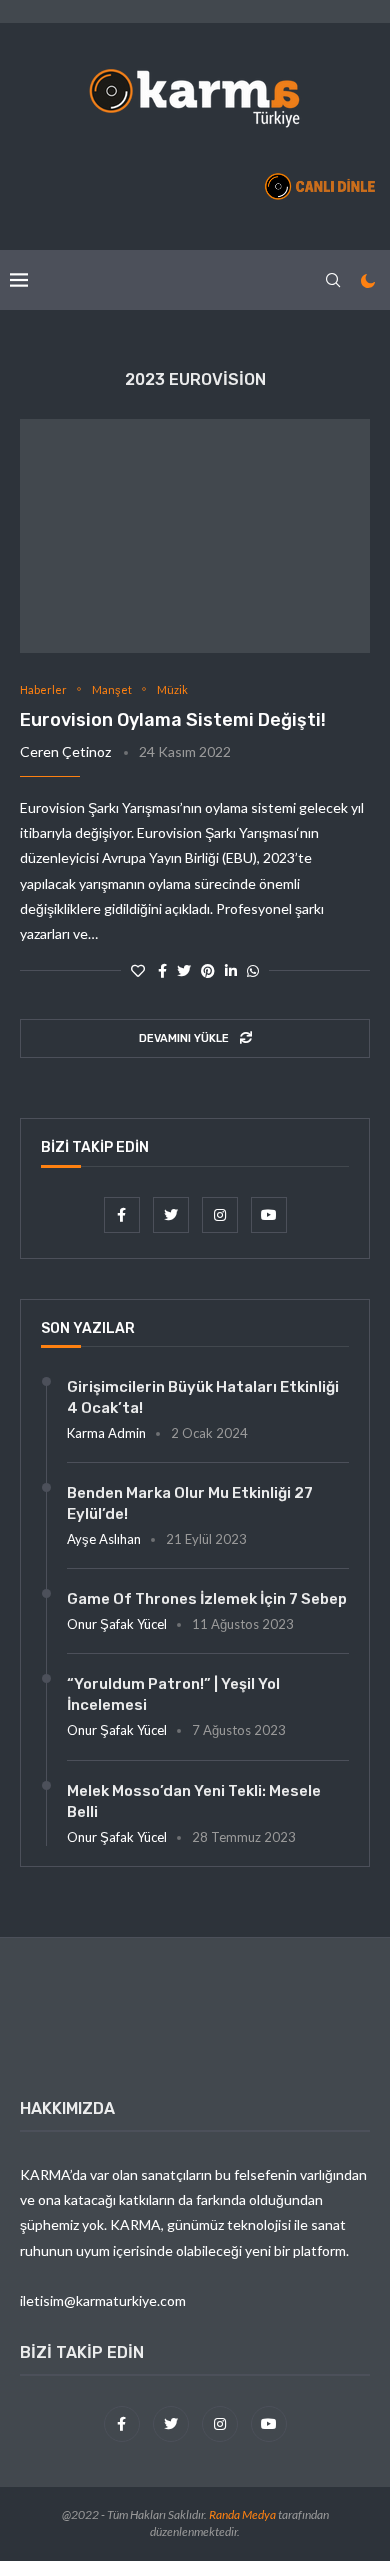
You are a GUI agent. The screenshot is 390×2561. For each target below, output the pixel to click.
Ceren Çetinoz (65, 751)
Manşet (112, 689)
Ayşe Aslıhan (104, 1539)
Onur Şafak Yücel (117, 1624)
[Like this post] (138, 970)
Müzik (172, 689)
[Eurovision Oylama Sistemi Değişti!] (195, 535)
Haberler (43, 689)
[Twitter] (172, 1214)
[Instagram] (221, 1214)
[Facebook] (123, 1214)
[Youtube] (269, 1214)
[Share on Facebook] (162, 970)
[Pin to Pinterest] (208, 970)
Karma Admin (106, 1433)
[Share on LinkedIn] (231, 970)
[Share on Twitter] (184, 970)
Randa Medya (242, 2514)
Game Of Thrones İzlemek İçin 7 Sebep (207, 1599)
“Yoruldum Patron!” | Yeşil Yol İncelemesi (173, 1694)
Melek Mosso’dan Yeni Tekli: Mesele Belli (194, 1801)
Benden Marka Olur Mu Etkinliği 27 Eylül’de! (190, 1503)
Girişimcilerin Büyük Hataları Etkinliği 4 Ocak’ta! (203, 1397)
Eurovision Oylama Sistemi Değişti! (173, 720)
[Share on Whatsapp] (253, 970)
